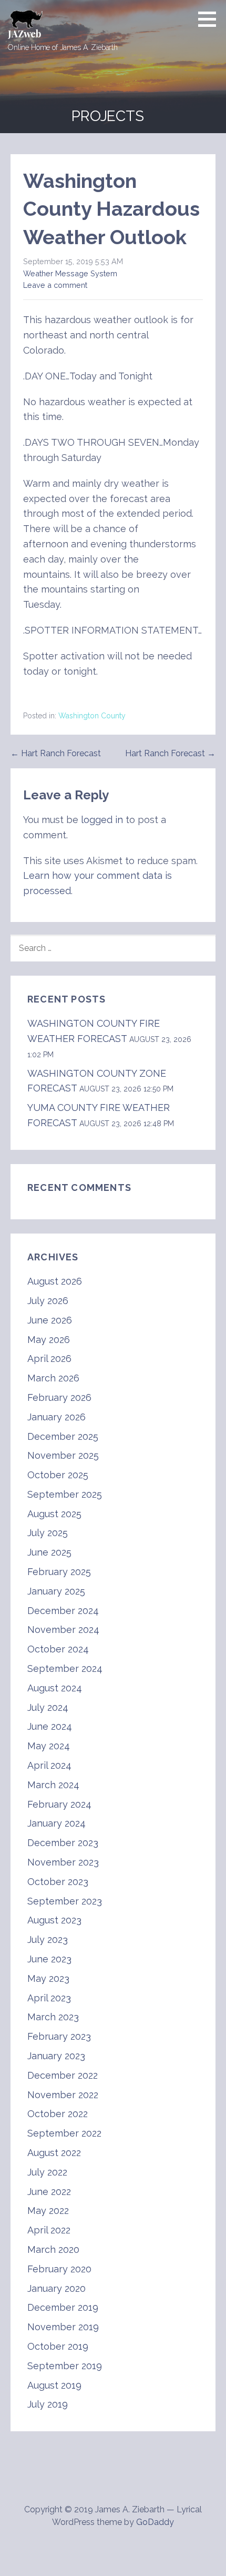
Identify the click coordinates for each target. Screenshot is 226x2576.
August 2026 (55, 1281)
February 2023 (59, 2036)
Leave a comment (55, 285)
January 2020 (56, 2288)
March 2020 (53, 2249)
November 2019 (63, 2327)
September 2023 (65, 1901)
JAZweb (24, 34)
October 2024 (58, 1649)
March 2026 (53, 1378)
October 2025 (58, 1475)
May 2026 (49, 1340)
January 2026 (56, 1417)
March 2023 (53, 2017)
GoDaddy (155, 2522)
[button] (211, 19)
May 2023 (48, 1978)
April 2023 (49, 1998)
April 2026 (49, 1359)
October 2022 (58, 2114)
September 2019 (65, 2366)
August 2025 (54, 1514)
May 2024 (49, 1746)
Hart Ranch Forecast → (170, 753)
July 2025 (48, 1533)
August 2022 (54, 2153)
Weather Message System (70, 273)
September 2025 (65, 1494)
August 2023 (54, 1920)
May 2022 (48, 2211)
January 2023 (56, 2056)
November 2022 (63, 2095)
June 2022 (49, 2192)
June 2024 (50, 1726)
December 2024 (63, 1611)
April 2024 (49, 1765)
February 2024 (59, 1804)
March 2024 (53, 1785)
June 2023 (49, 1959)
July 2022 (47, 2172)
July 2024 (48, 1707)
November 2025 (63, 1455)
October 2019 (58, 2346)
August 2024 (55, 1688)
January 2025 (56, 1591)
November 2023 (63, 1862)
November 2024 (63, 1630)
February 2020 (59, 2269)
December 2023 (63, 1843)
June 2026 (50, 1320)
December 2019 (63, 2307)
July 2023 (48, 1939)
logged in (102, 820)
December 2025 (63, 1436)
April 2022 (49, 2230)
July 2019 (48, 2404)
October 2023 (58, 1882)
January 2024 (56, 1823)
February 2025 (59, 1572)
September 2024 (65, 1668)
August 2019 (54, 2385)
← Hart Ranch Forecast (56, 753)
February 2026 (59, 1397)
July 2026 (48, 1301)
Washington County (92, 716)
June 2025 (49, 1552)
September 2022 (64, 2133)
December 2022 (63, 2075)
